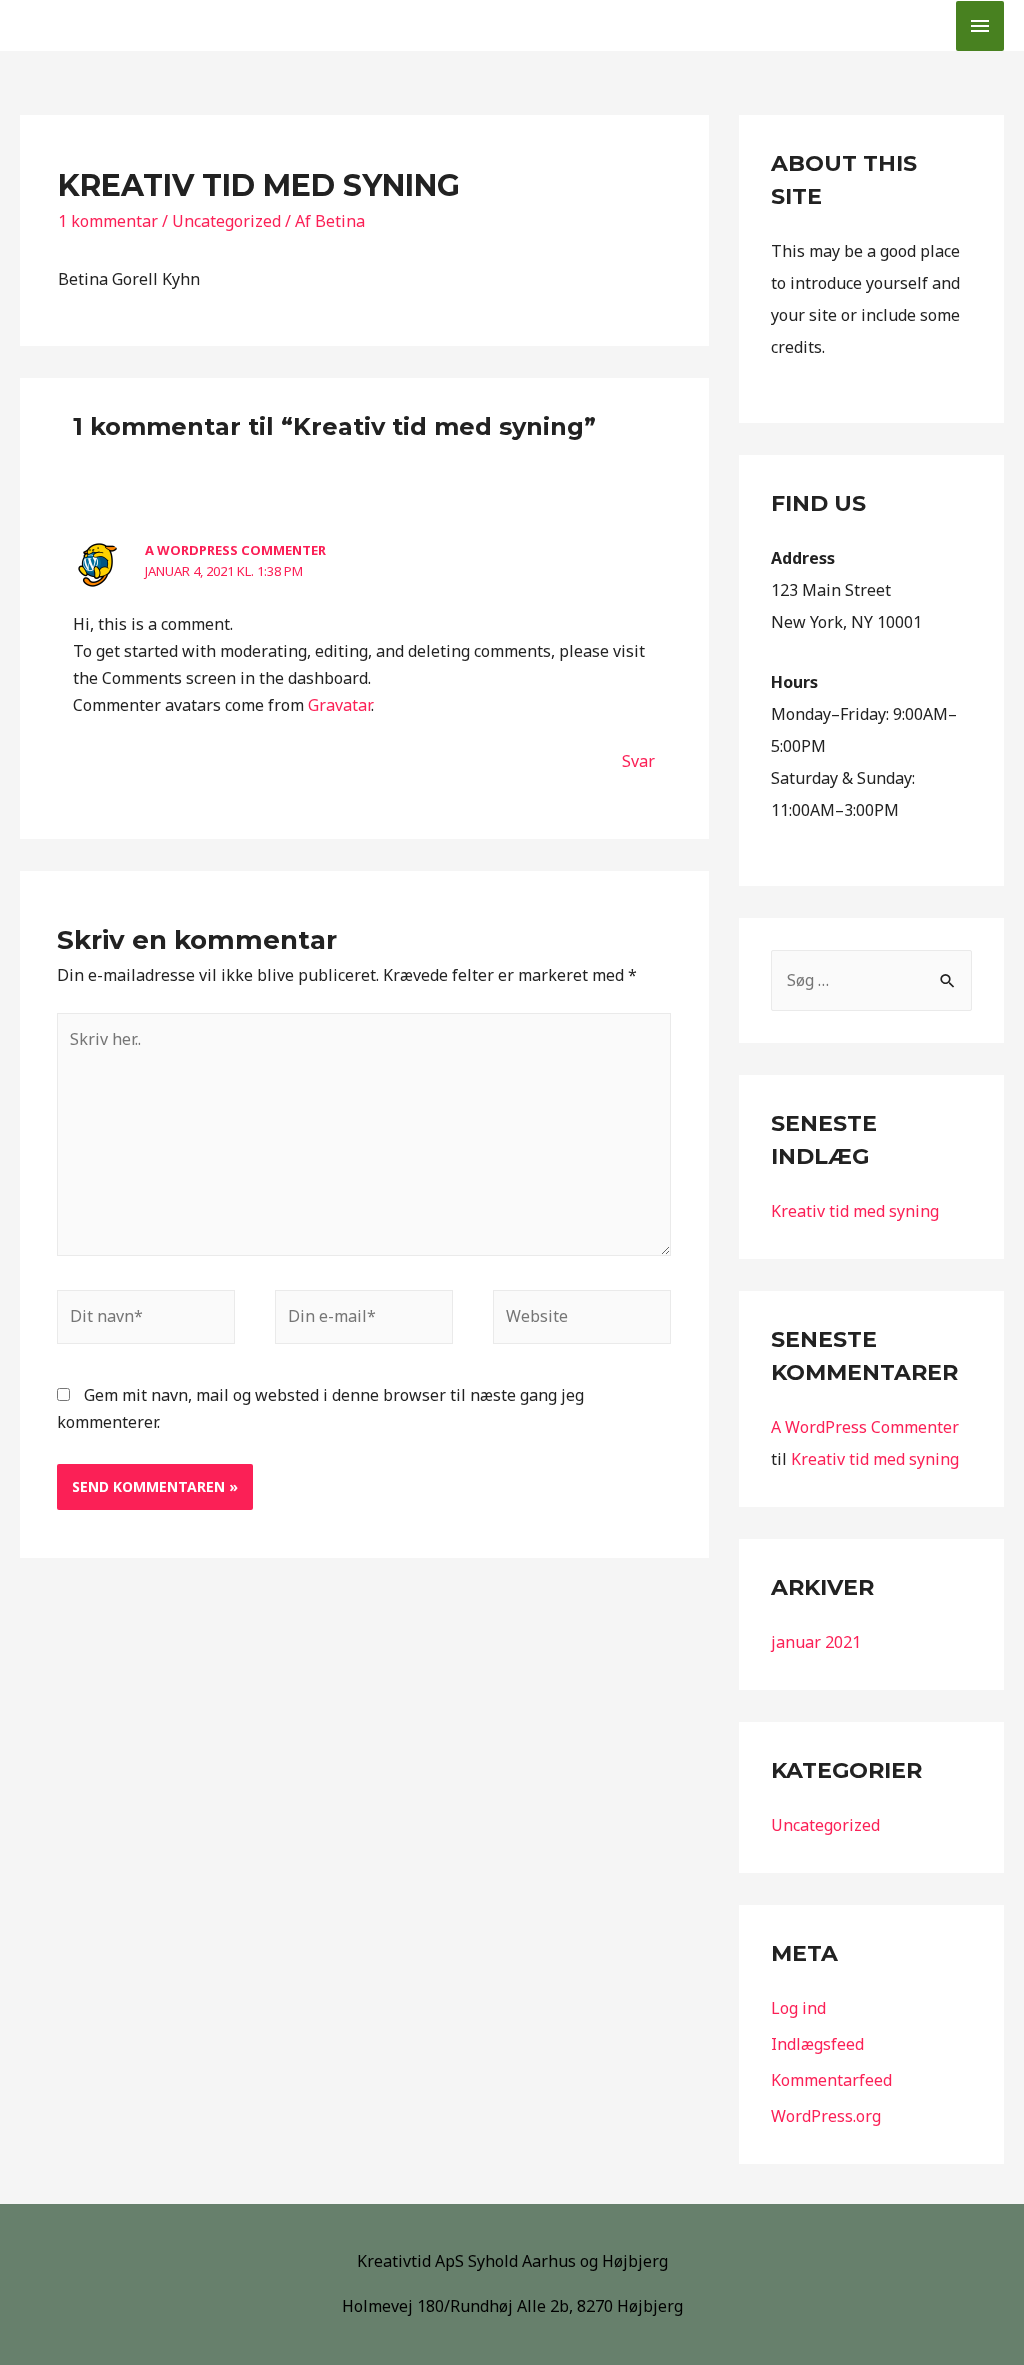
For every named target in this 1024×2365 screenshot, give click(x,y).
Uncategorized (226, 221)
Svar (638, 761)
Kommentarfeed (831, 2080)
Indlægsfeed (817, 2044)
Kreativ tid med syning (855, 1211)
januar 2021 (816, 1642)
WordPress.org (826, 2116)
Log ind (798, 2008)
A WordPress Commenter (235, 550)
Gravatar (339, 705)
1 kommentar (108, 221)
